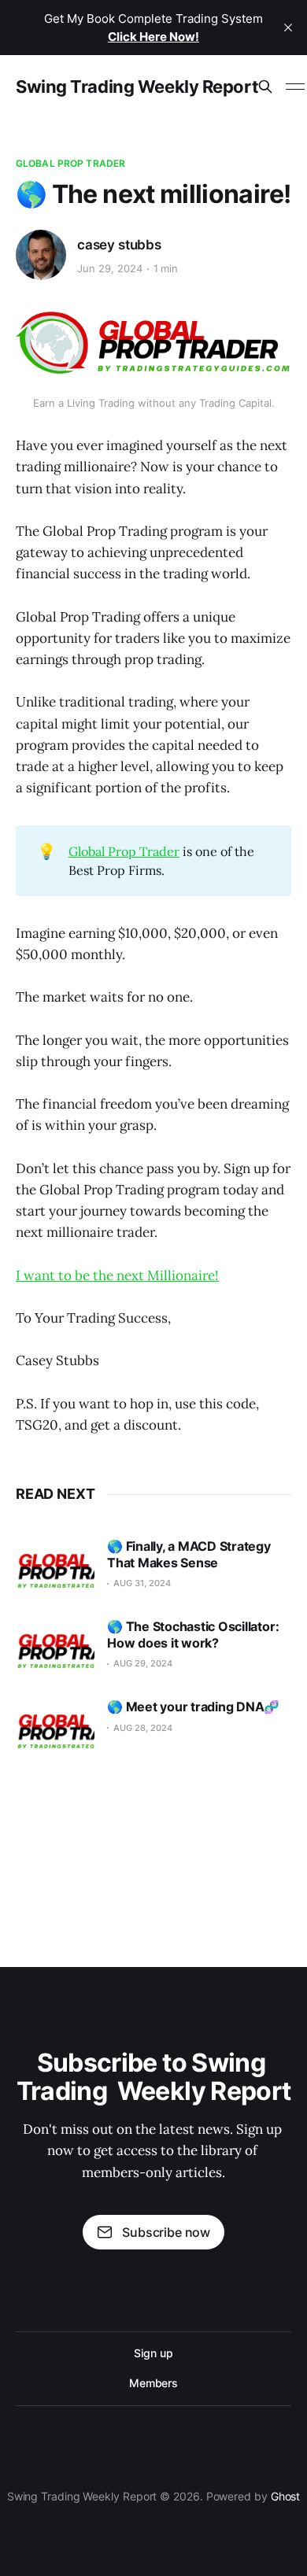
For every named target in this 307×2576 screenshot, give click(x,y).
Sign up (153, 2353)
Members (153, 2383)
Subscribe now (166, 2232)
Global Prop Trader (70, 163)
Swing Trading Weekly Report (137, 87)
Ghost (286, 2496)
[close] (288, 28)
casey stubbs (119, 245)
